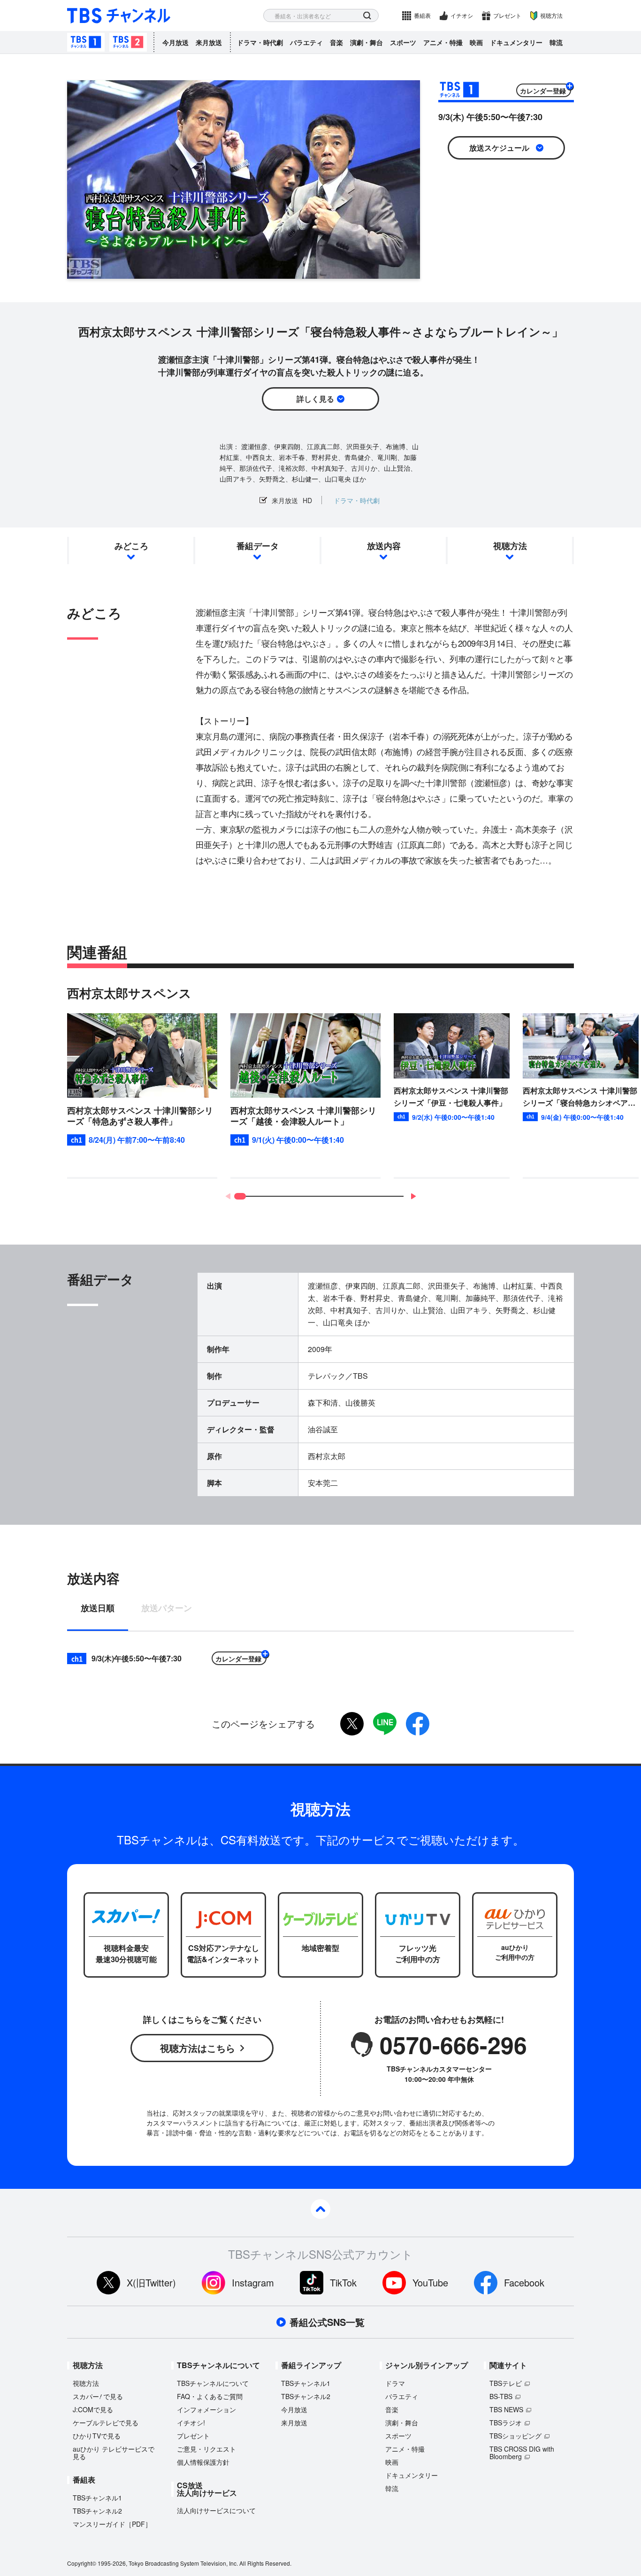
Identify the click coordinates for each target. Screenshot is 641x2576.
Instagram (253, 2282)
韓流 (556, 42)
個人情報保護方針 (203, 2462)
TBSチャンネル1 (86, 42)
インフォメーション (206, 2409)
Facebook (524, 2282)
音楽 (336, 42)
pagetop (320, 2209)
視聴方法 (551, 15)
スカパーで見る (98, 2396)
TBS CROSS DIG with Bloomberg (522, 2453)
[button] (413, 1196)
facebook (418, 1724)
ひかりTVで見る (97, 2436)
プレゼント (507, 15)
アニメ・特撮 (443, 42)
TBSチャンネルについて (213, 2383)
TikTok (343, 2282)
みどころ (131, 546)
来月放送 (209, 42)
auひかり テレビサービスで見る (114, 2453)
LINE (385, 1724)
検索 (367, 16)
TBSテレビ (506, 2383)
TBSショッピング (515, 2436)
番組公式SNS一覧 (327, 2322)
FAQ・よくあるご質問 (210, 2396)
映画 (476, 42)
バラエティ (306, 42)
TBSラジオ (506, 2423)
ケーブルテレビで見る (106, 2423)
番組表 (422, 15)
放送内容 (384, 546)
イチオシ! (191, 2423)
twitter (352, 1724)
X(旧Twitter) (151, 2282)
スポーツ (403, 42)
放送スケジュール (499, 148)
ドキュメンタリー (516, 42)
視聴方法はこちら (198, 2048)
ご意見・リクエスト (206, 2449)
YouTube (430, 2282)
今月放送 (176, 42)
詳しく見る (315, 399)
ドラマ (395, 2383)
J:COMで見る (93, 2409)
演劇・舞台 (366, 42)
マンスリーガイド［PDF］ (112, 2524)
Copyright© (82, 2563)
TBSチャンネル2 (128, 42)
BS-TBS (501, 2396)
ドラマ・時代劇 (260, 42)
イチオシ (462, 15)
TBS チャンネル (119, 16)
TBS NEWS (506, 2409)
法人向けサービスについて (216, 2510)
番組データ (258, 546)
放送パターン (167, 1609)
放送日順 (98, 1609)
